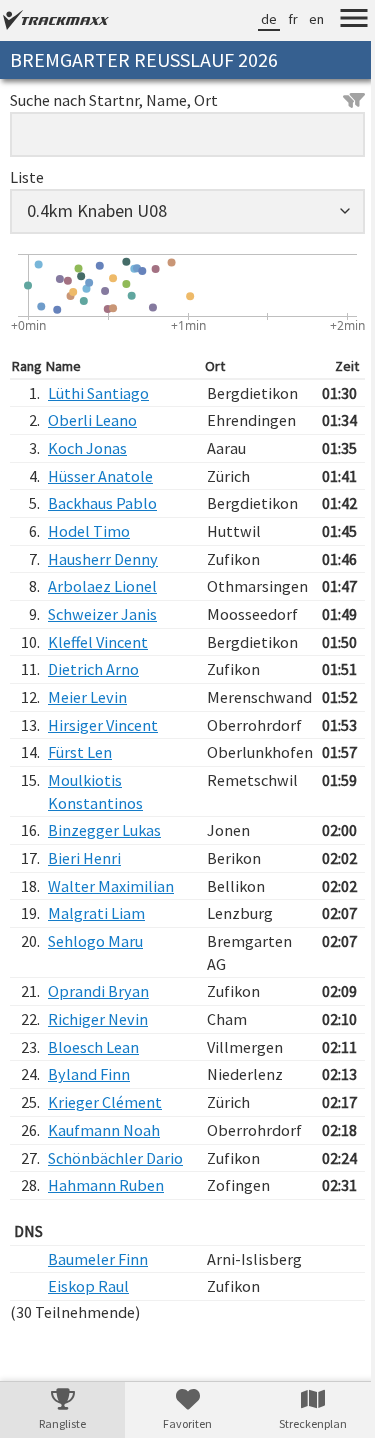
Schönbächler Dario (115, 1158)
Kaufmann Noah (104, 1130)
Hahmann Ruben (106, 1185)
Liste (27, 177)
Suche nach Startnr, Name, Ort (114, 100)
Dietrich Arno (93, 669)
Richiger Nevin (98, 1019)
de (254, 19)
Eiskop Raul (88, 1286)
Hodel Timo (89, 531)
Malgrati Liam (96, 913)
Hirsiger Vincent (103, 725)
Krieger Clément (105, 1102)
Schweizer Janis (102, 614)
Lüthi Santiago (98, 393)
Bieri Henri (84, 858)
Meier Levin (87, 697)
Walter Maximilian (111, 886)
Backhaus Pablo (102, 503)
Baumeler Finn (98, 1259)
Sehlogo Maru (95, 941)
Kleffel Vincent (98, 642)
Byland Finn (89, 1074)
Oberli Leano (92, 420)
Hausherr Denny (103, 559)
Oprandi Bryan (98, 991)
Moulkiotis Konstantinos (95, 791)
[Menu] (339, 21)
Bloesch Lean (93, 1047)
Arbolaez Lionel (102, 586)
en (301, 19)
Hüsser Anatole (100, 476)
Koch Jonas (87, 448)
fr (278, 19)
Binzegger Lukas (104, 830)
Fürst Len (80, 752)
